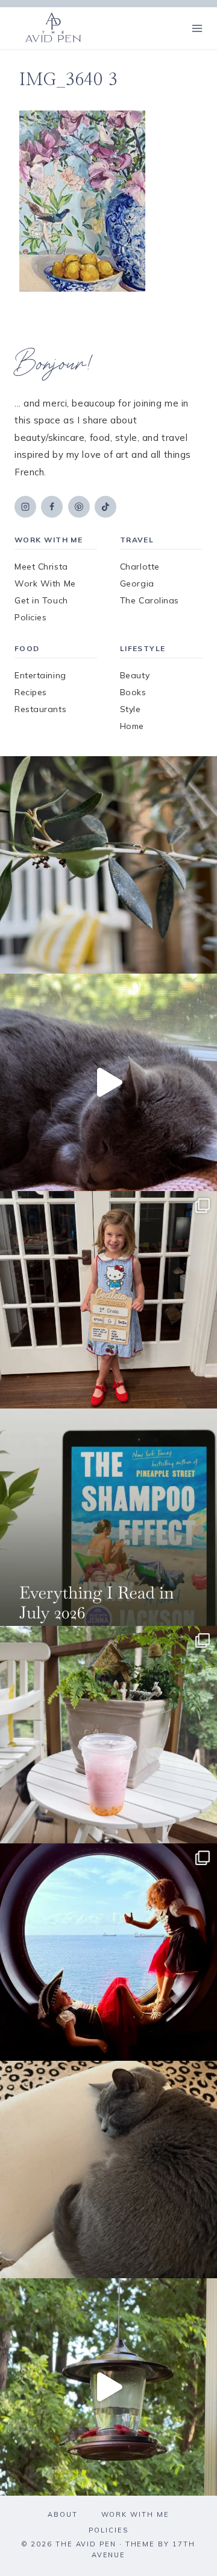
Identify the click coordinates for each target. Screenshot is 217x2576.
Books (133, 692)
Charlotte (140, 567)
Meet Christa (41, 567)
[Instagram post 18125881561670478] (108, 2170)
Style (131, 709)
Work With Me (45, 583)
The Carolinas (149, 600)
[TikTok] (105, 507)
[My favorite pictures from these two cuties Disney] (108, 1952)
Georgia (137, 583)
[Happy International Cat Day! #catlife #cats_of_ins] (108, 1082)
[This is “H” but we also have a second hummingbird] (108, 2387)
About (63, 2514)
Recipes (31, 692)
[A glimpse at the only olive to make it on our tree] (108, 865)
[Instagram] (25, 507)
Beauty (135, 675)
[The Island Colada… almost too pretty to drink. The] (108, 1735)
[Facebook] (52, 507)
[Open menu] (197, 28)
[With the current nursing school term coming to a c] (108, 1517)
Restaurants (40, 709)
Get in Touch (41, 600)
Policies (30, 617)
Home (132, 726)
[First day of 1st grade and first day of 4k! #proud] (108, 1300)
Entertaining (40, 675)
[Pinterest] (79, 507)
